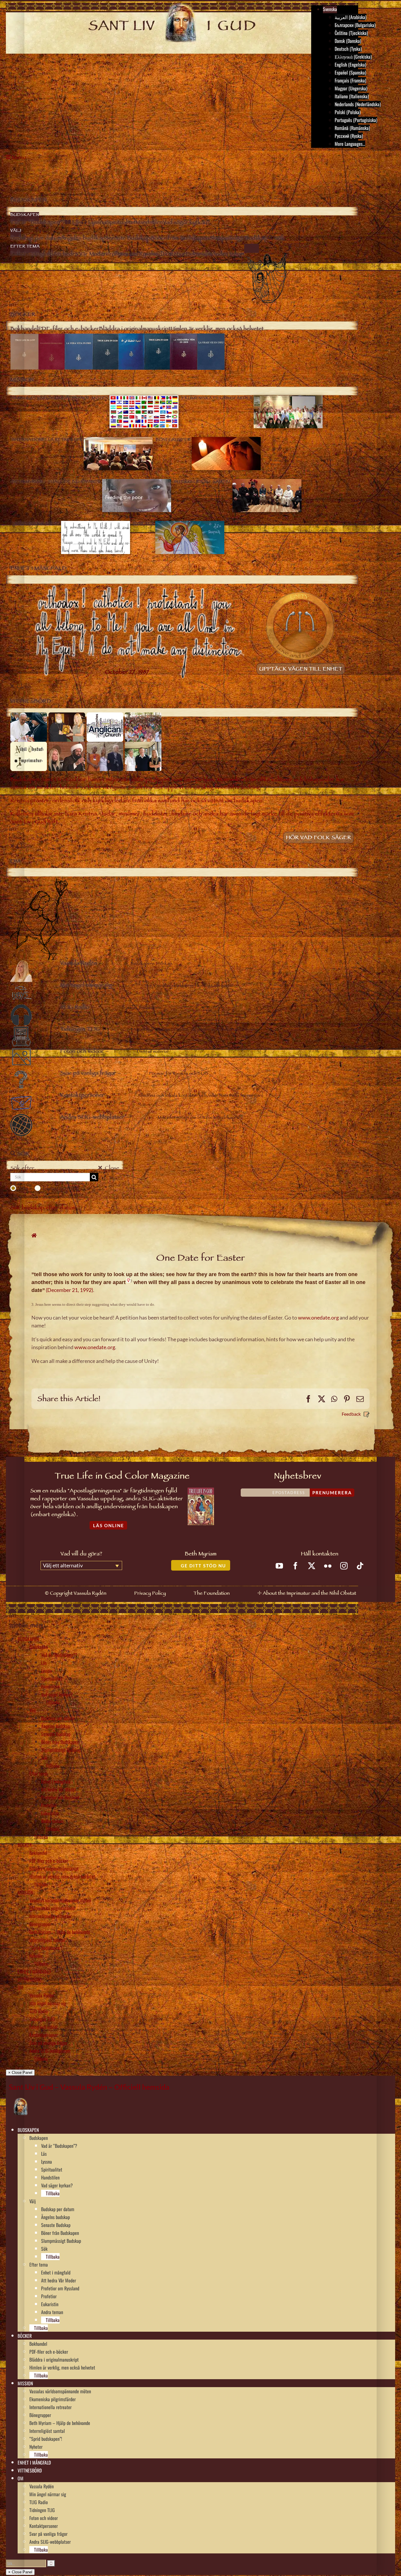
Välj (33, 1710)
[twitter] (312, 1566)
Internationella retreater (50, 1916)
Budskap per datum (58, 1718)
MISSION (25, 1892)
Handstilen (50, 1686)
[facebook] (295, 1566)
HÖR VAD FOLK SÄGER (319, 838)
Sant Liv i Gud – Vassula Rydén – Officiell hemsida (89, 2087)
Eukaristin (50, 1813)
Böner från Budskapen (60, 1742)
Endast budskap (61, 1188)
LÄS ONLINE (109, 1525)
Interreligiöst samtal (47, 1940)
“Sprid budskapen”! (46, 1948)
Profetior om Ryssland (60, 1797)
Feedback (351, 1414)
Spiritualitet (52, 1679)
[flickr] (328, 1566)
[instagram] (344, 1566)
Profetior (49, 1805)
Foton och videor (44, 2027)
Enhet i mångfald (56, 1781)
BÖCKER (25, 1845)
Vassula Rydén (42, 1995)
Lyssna (47, 1671)
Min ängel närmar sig (48, 2003)
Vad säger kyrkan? (57, 1694)
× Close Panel (20, 2073)
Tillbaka (52, 1702)
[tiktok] (360, 1566)
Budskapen (39, 1647)
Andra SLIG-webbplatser (50, 2051)
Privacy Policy (150, 1594)
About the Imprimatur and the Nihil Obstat (309, 1594)
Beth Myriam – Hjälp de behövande (60, 1932)
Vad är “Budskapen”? (59, 1655)
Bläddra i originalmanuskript (54, 1869)
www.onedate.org (318, 1317)
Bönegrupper (40, 1924)
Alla (23, 1188)
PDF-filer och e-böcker (49, 1861)
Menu (19, 158)
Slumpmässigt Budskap (61, 1750)
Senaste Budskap (56, 1734)
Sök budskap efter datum (43, 1209)
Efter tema (39, 1774)
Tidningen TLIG (42, 2019)
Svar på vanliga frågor (48, 2043)
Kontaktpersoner (44, 2035)
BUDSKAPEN (28, 1639)
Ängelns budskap (55, 1726)
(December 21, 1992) (69, 1290)
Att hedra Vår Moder (59, 1789)
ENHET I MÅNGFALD (34, 1972)
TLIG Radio (39, 2011)
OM (21, 1987)
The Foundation (212, 1594)
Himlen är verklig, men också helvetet (62, 1876)
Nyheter (36, 1956)
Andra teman (52, 1821)
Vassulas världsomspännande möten (60, 1900)
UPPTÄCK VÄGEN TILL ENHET (301, 670)
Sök (44, 1758)
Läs (44, 1663)
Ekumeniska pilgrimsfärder (53, 1908)
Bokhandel (38, 1853)
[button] (41, 2130)
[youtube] (279, 1566)
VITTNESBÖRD (30, 1979)
